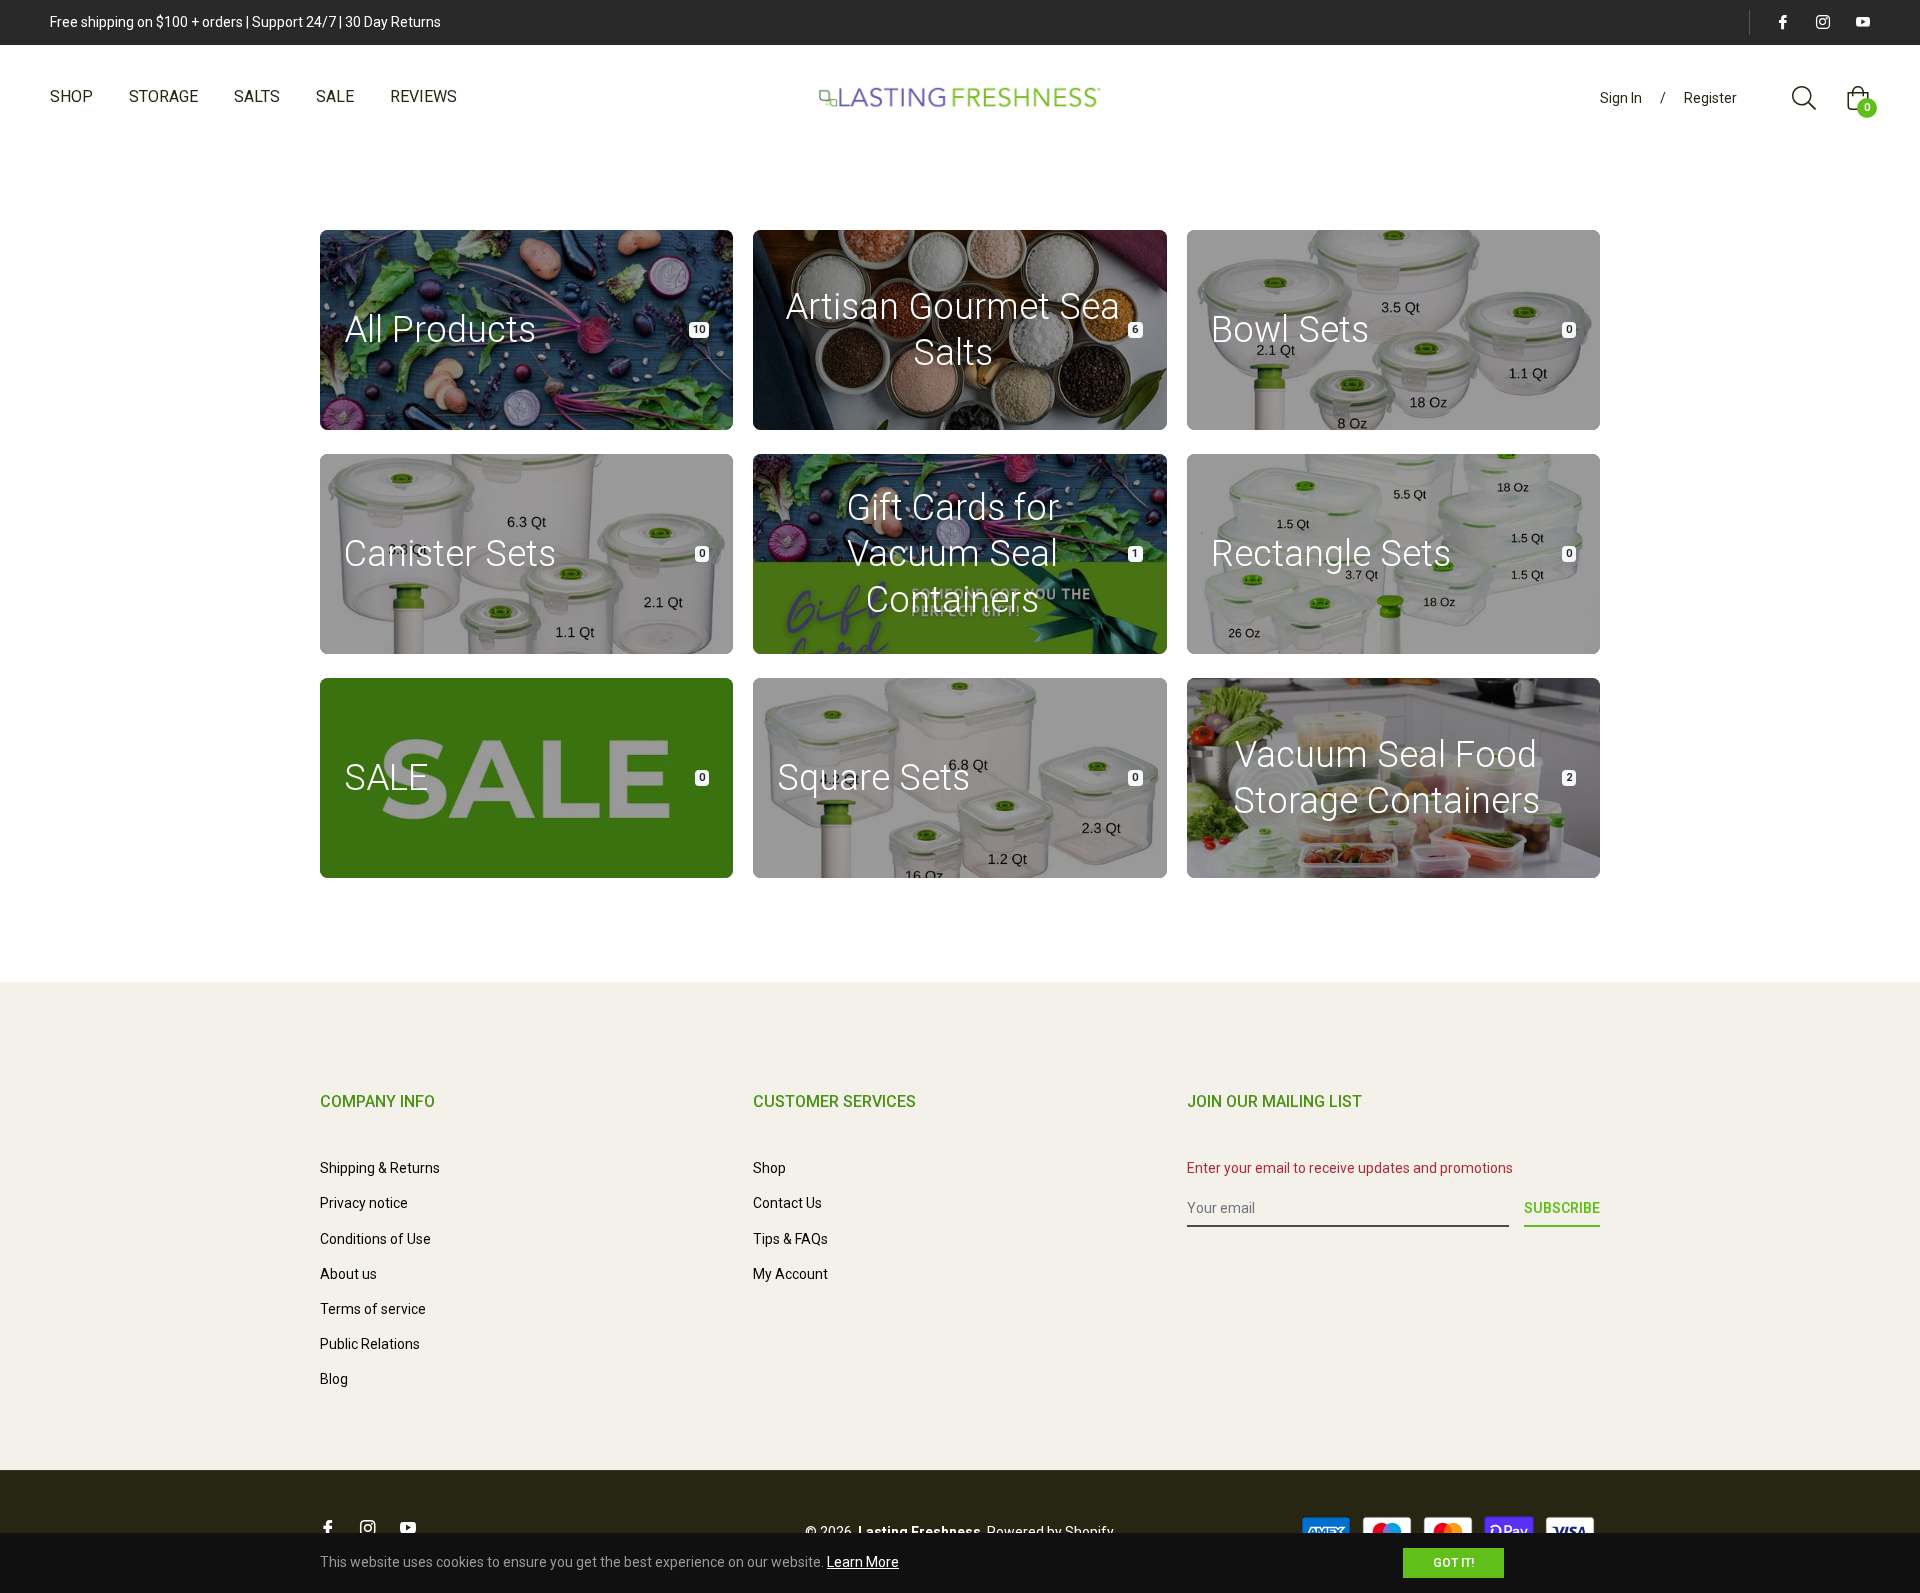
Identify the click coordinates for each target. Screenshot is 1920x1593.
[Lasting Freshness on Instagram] (1822, 22)
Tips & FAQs (790, 1239)
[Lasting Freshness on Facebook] (1782, 22)
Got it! (1453, 1563)
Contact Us (787, 1203)
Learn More (863, 1562)
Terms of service (373, 1309)
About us (348, 1274)
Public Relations (370, 1344)
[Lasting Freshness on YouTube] (1862, 22)
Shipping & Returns (380, 1168)
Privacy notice (364, 1203)
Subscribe (1562, 1208)
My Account (790, 1274)
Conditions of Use (375, 1239)
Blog (334, 1379)
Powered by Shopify (1050, 1532)
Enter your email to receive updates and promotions (1350, 1168)
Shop (769, 1168)
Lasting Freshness (919, 1532)
